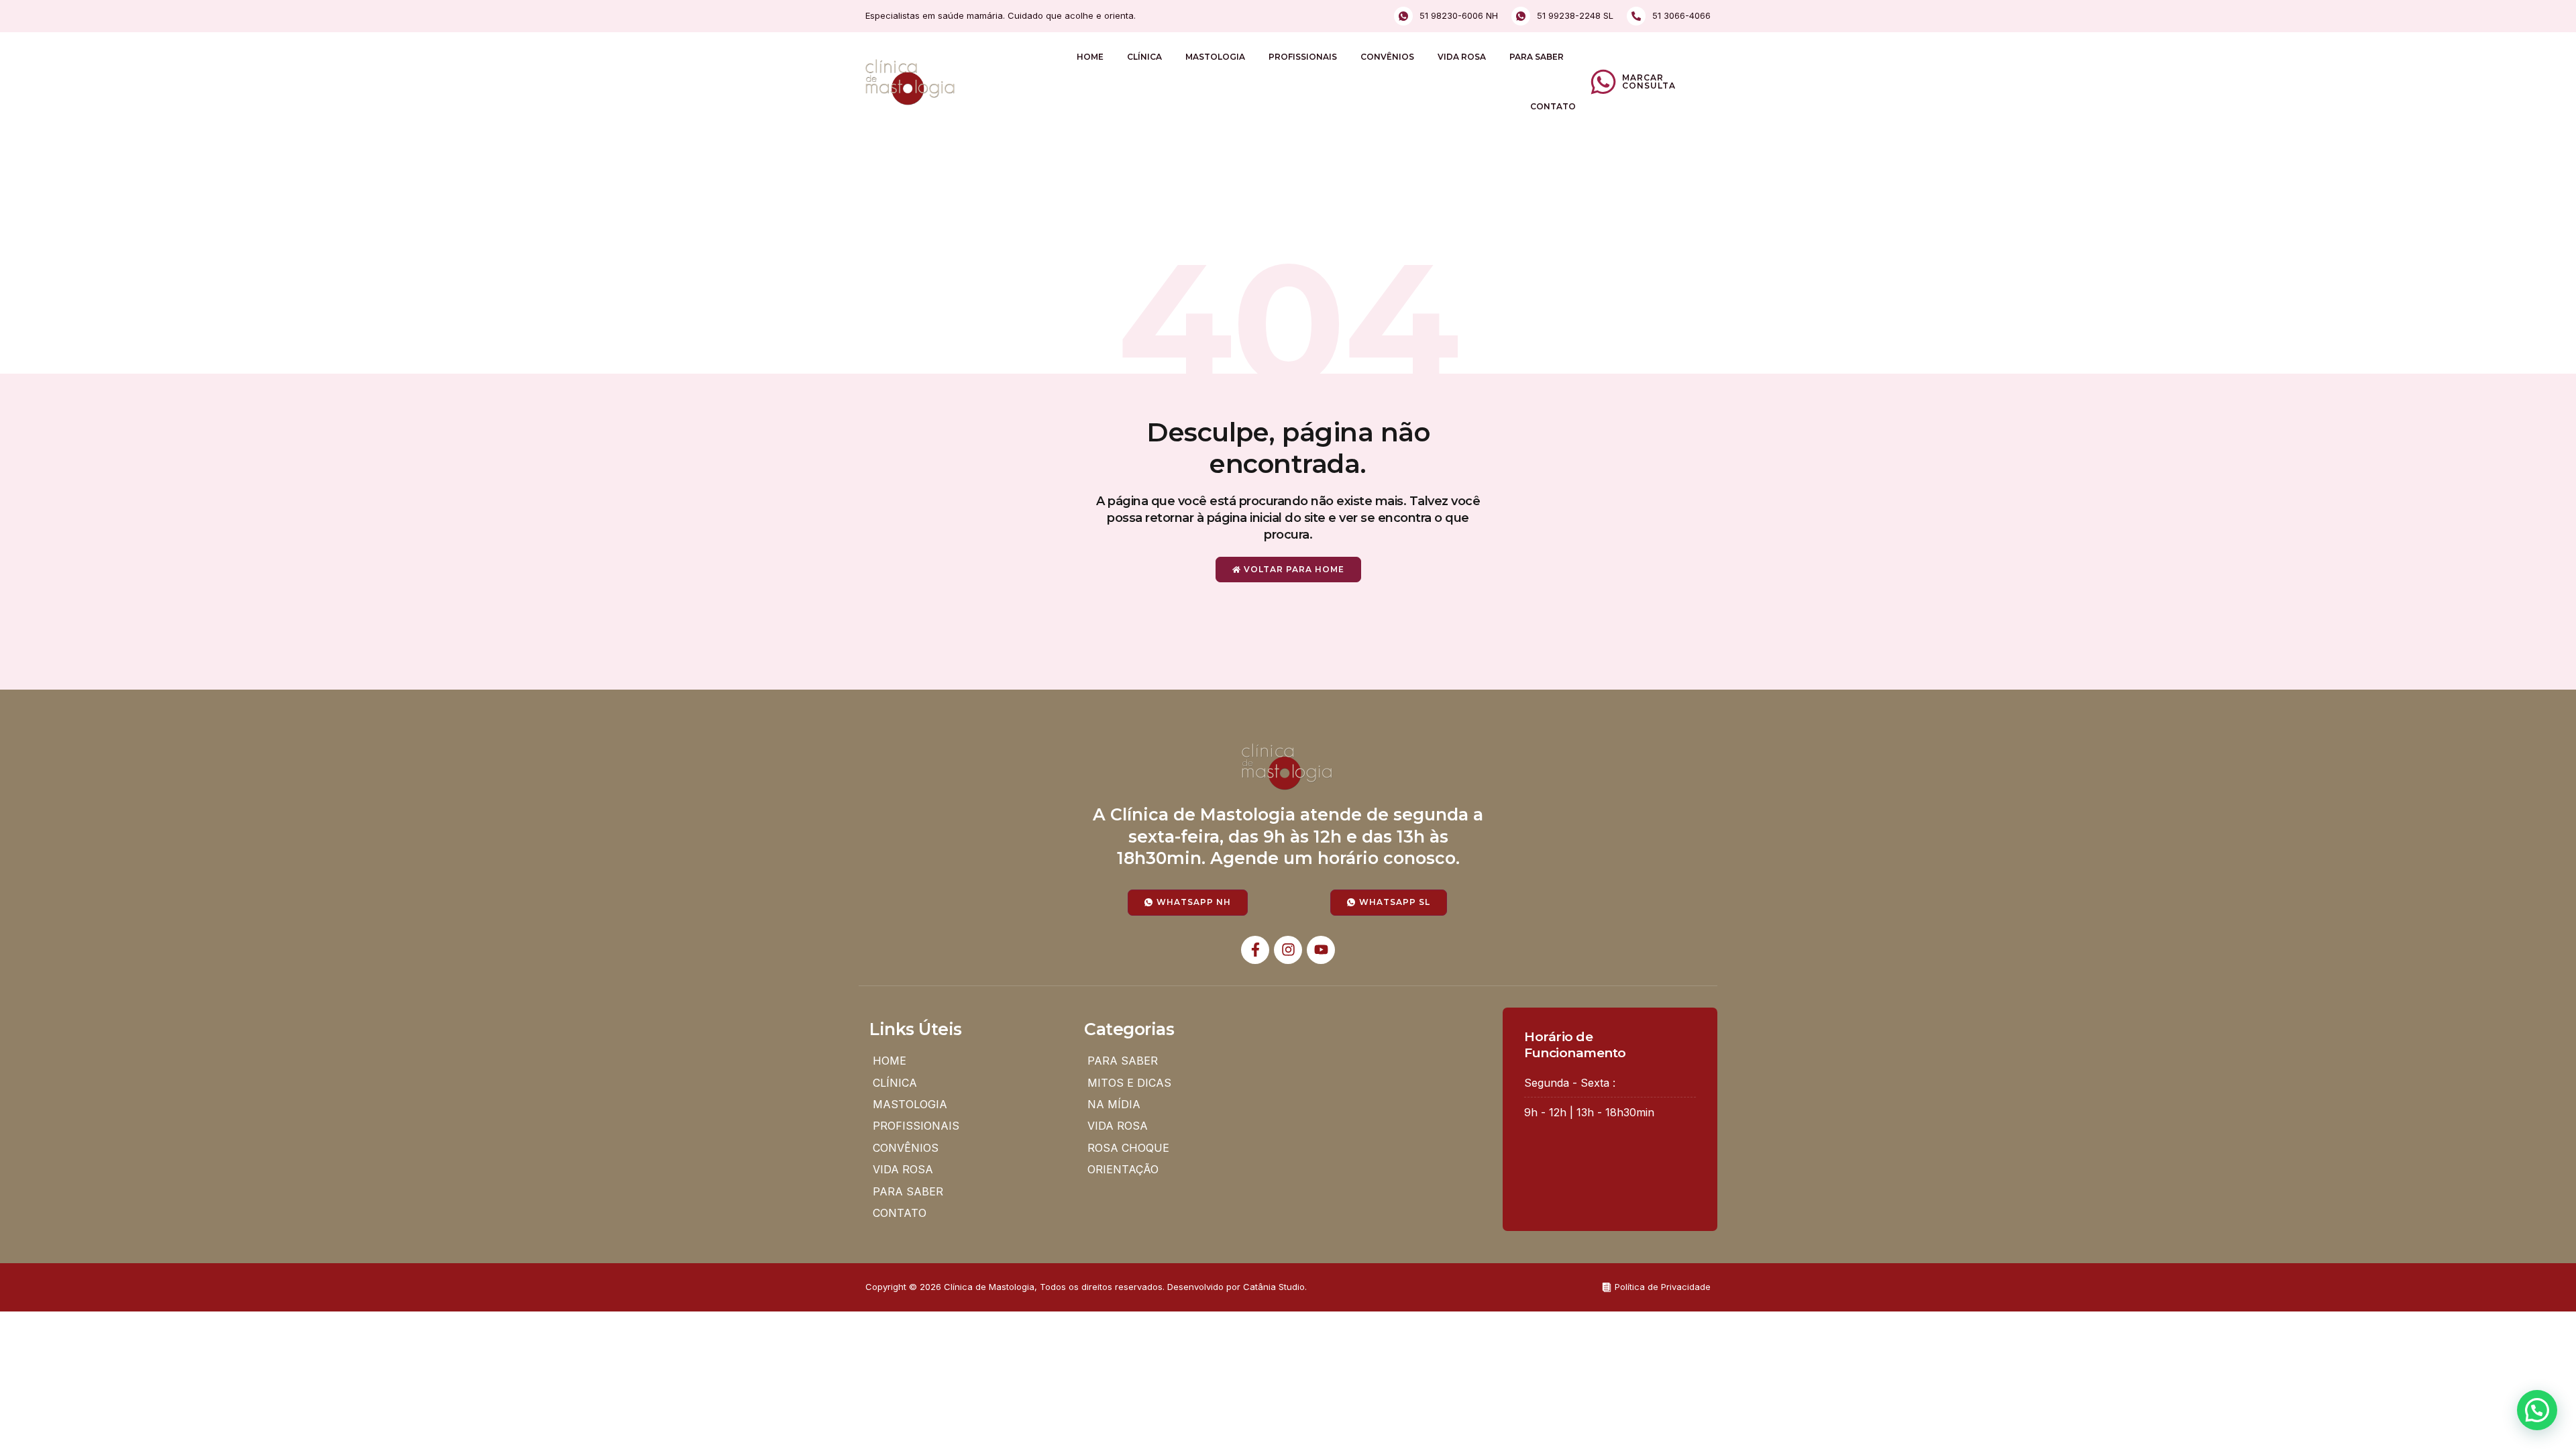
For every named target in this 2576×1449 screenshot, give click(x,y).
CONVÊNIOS (1387, 57)
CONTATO (1553, 106)
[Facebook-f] (1255, 950)
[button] (2537, 1410)
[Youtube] (1321, 950)
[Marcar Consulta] (1603, 82)
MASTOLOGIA (1215, 57)
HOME (1090, 57)
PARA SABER (1537, 57)
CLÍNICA (1144, 57)
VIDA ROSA (1462, 57)
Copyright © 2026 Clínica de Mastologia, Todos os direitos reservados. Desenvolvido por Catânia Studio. (1086, 1287)
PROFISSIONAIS (1303, 57)
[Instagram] (1288, 950)
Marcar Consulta (1649, 82)
